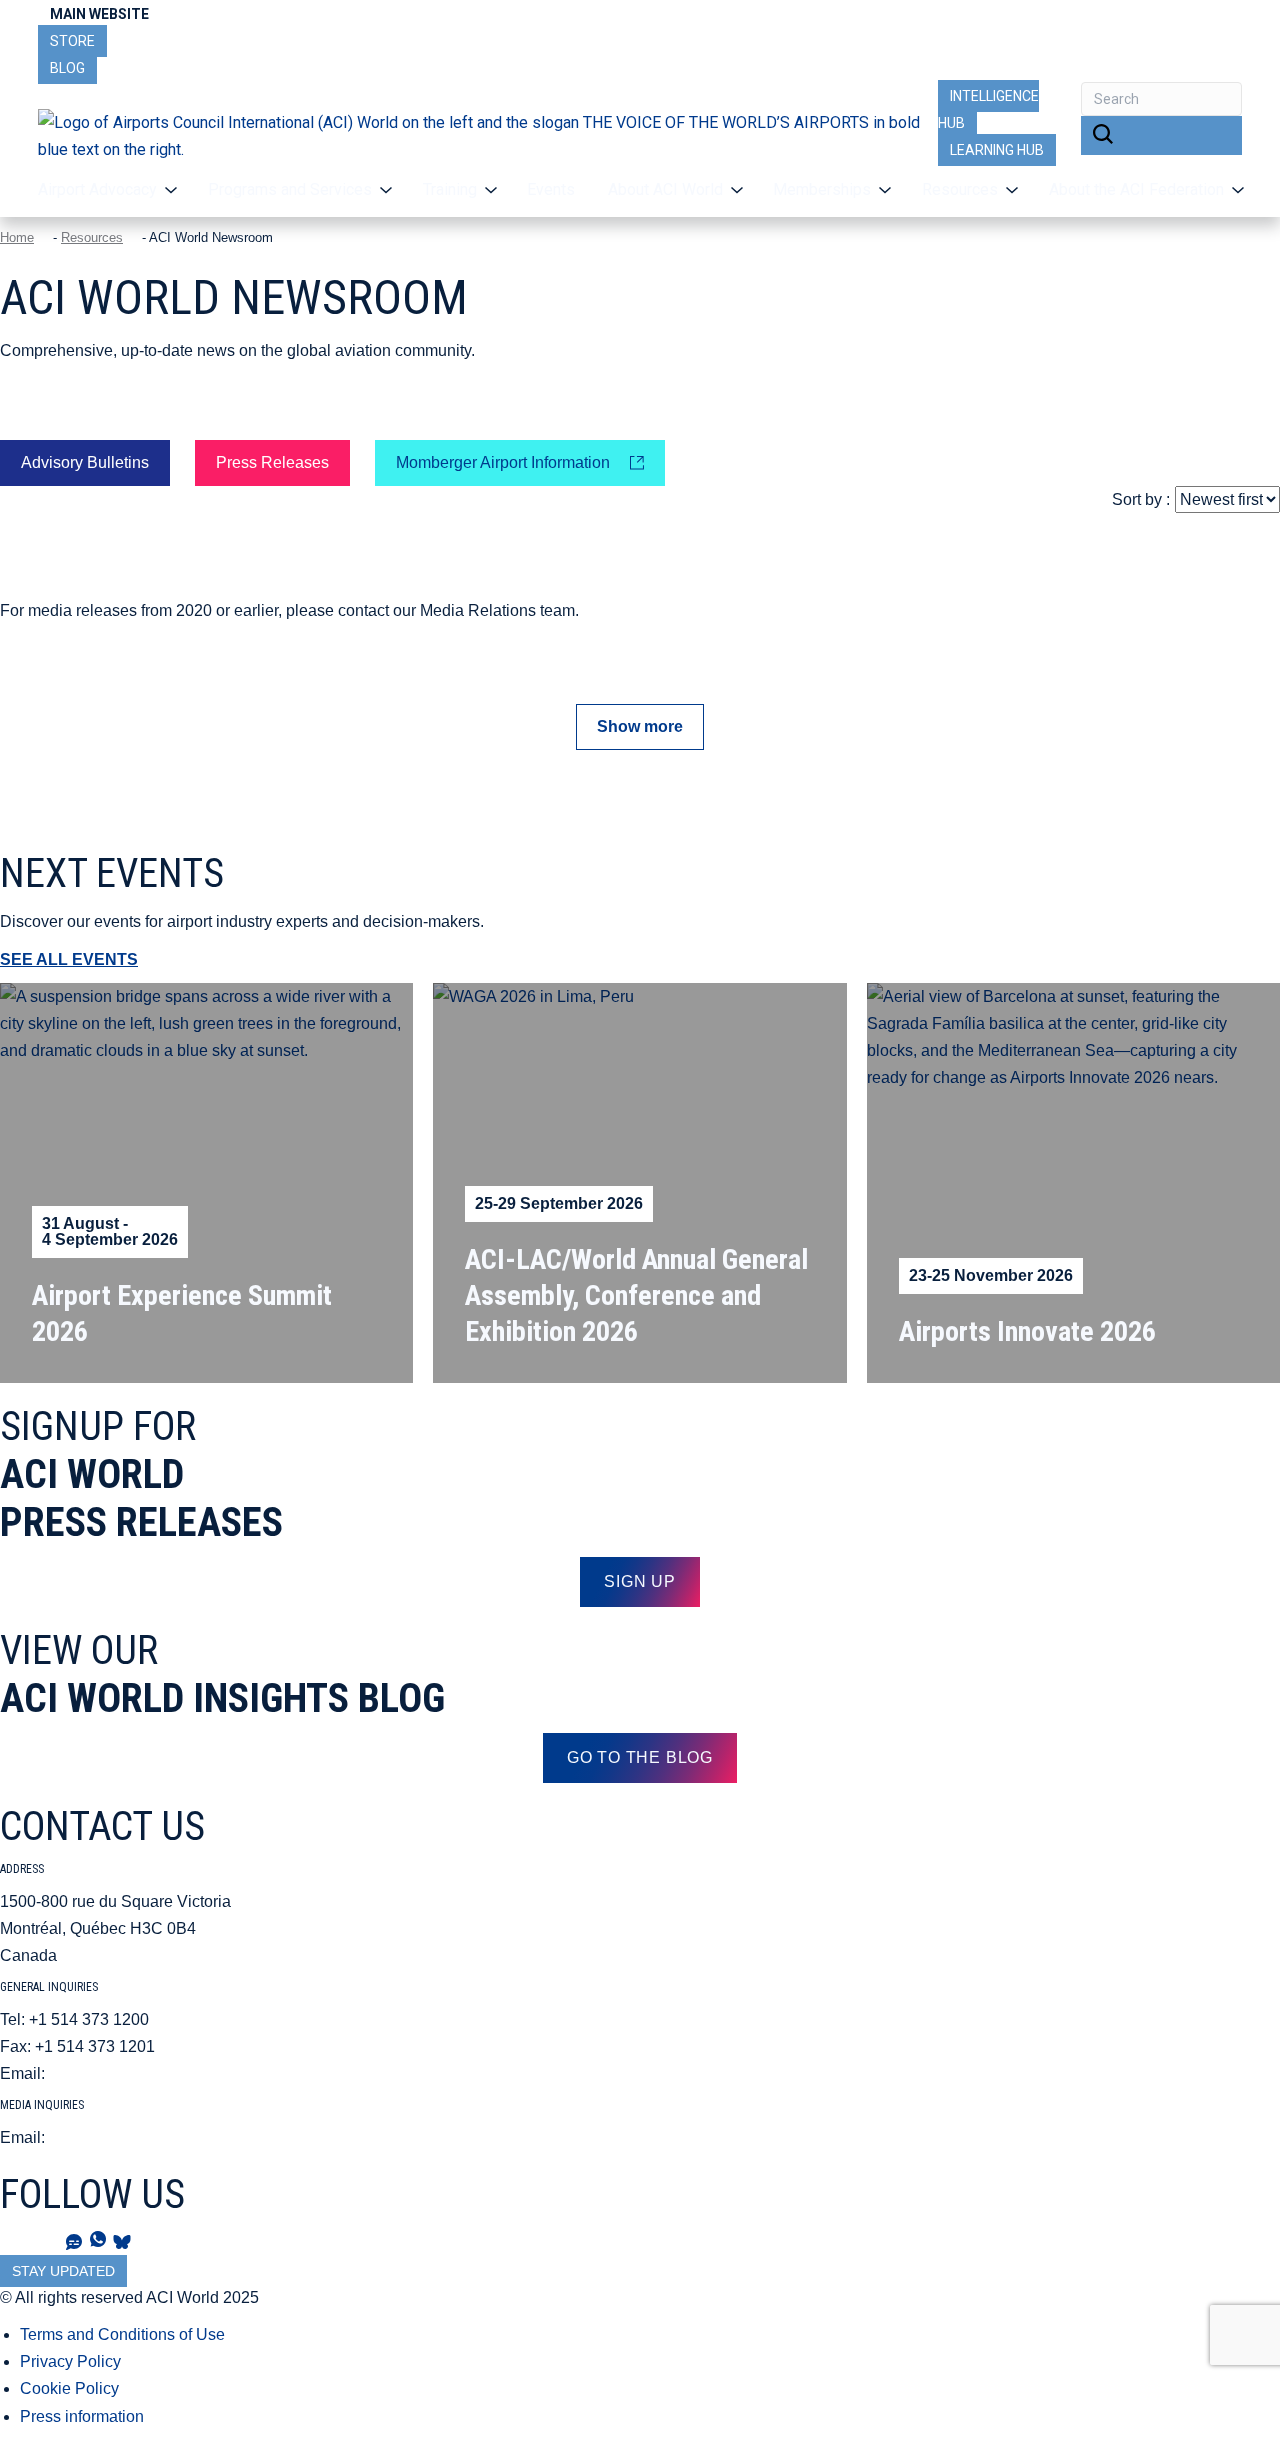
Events (551, 189)
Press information (82, 2416)
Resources (92, 237)
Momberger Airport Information (503, 462)
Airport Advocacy (97, 189)
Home (17, 237)
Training (450, 189)
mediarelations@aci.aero (138, 2137)
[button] (1161, 136)
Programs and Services (290, 189)
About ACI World (665, 189)
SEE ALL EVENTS (69, 959)
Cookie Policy (69, 2388)
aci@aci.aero (96, 2073)
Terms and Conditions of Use (122, 2334)
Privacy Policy (70, 2361)
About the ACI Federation (1136, 189)
